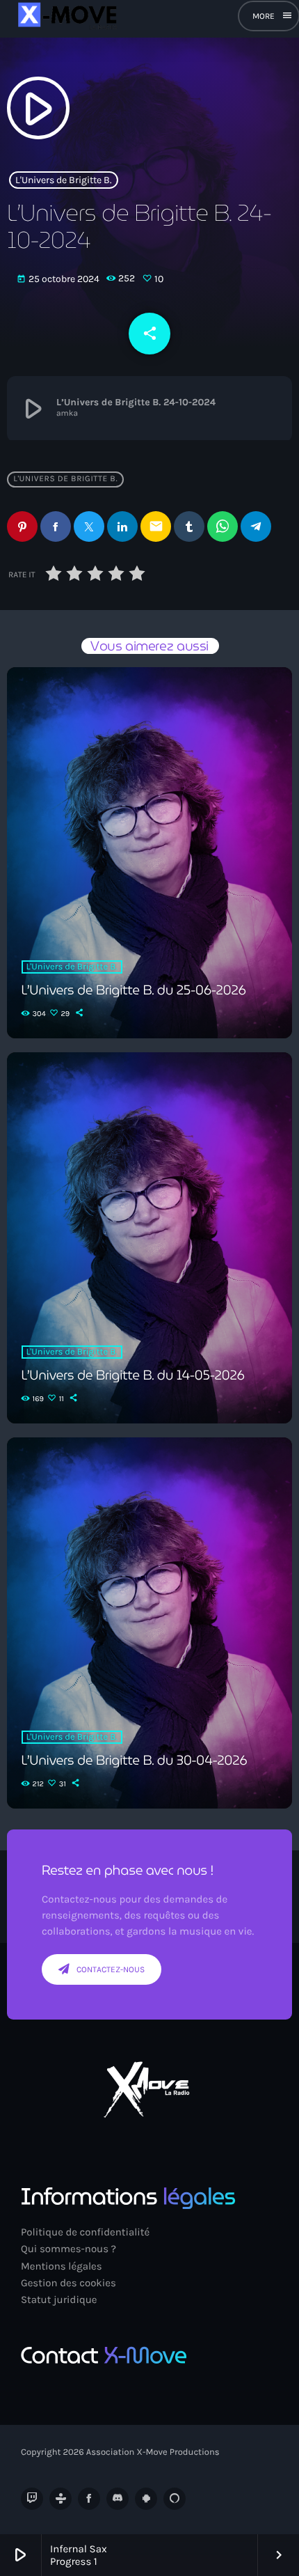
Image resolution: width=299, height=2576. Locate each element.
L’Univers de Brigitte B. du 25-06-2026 (134, 990)
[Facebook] (89, 2499)
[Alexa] (175, 2499)
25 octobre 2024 (59, 279)
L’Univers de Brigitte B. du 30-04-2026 (135, 1761)
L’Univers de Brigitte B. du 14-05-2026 (133, 1375)
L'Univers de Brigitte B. (64, 180)
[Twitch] (32, 2499)
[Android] (146, 2499)
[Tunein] (60, 2499)
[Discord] (118, 2499)
